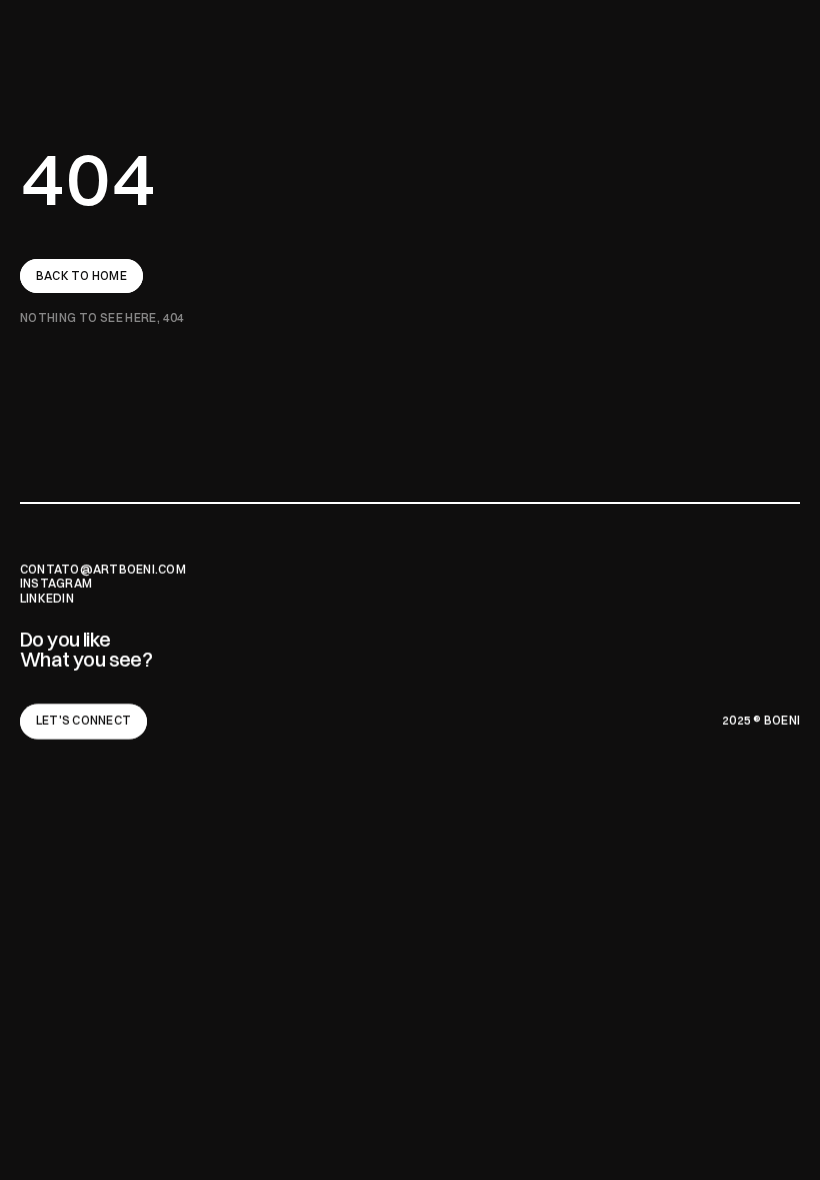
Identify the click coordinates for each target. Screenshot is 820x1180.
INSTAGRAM (56, 583)
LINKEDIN (47, 598)
